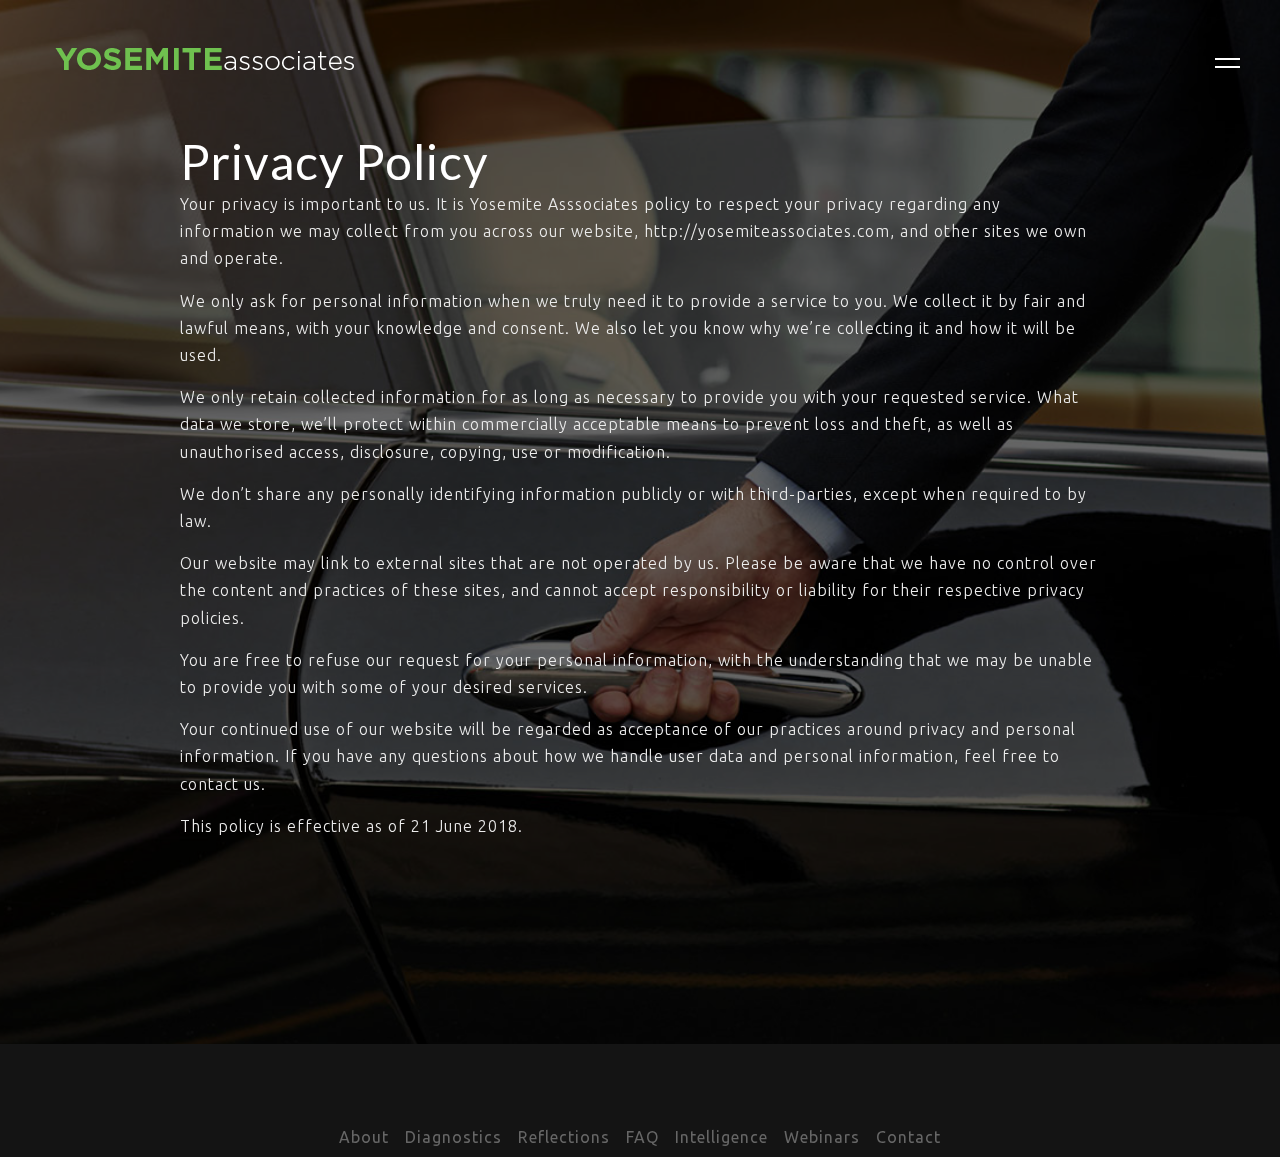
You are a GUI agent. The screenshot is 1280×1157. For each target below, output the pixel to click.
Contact (908, 1137)
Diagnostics (453, 1137)
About (364, 1137)
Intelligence (721, 1137)
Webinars (822, 1137)
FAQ (642, 1137)
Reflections (564, 1137)
